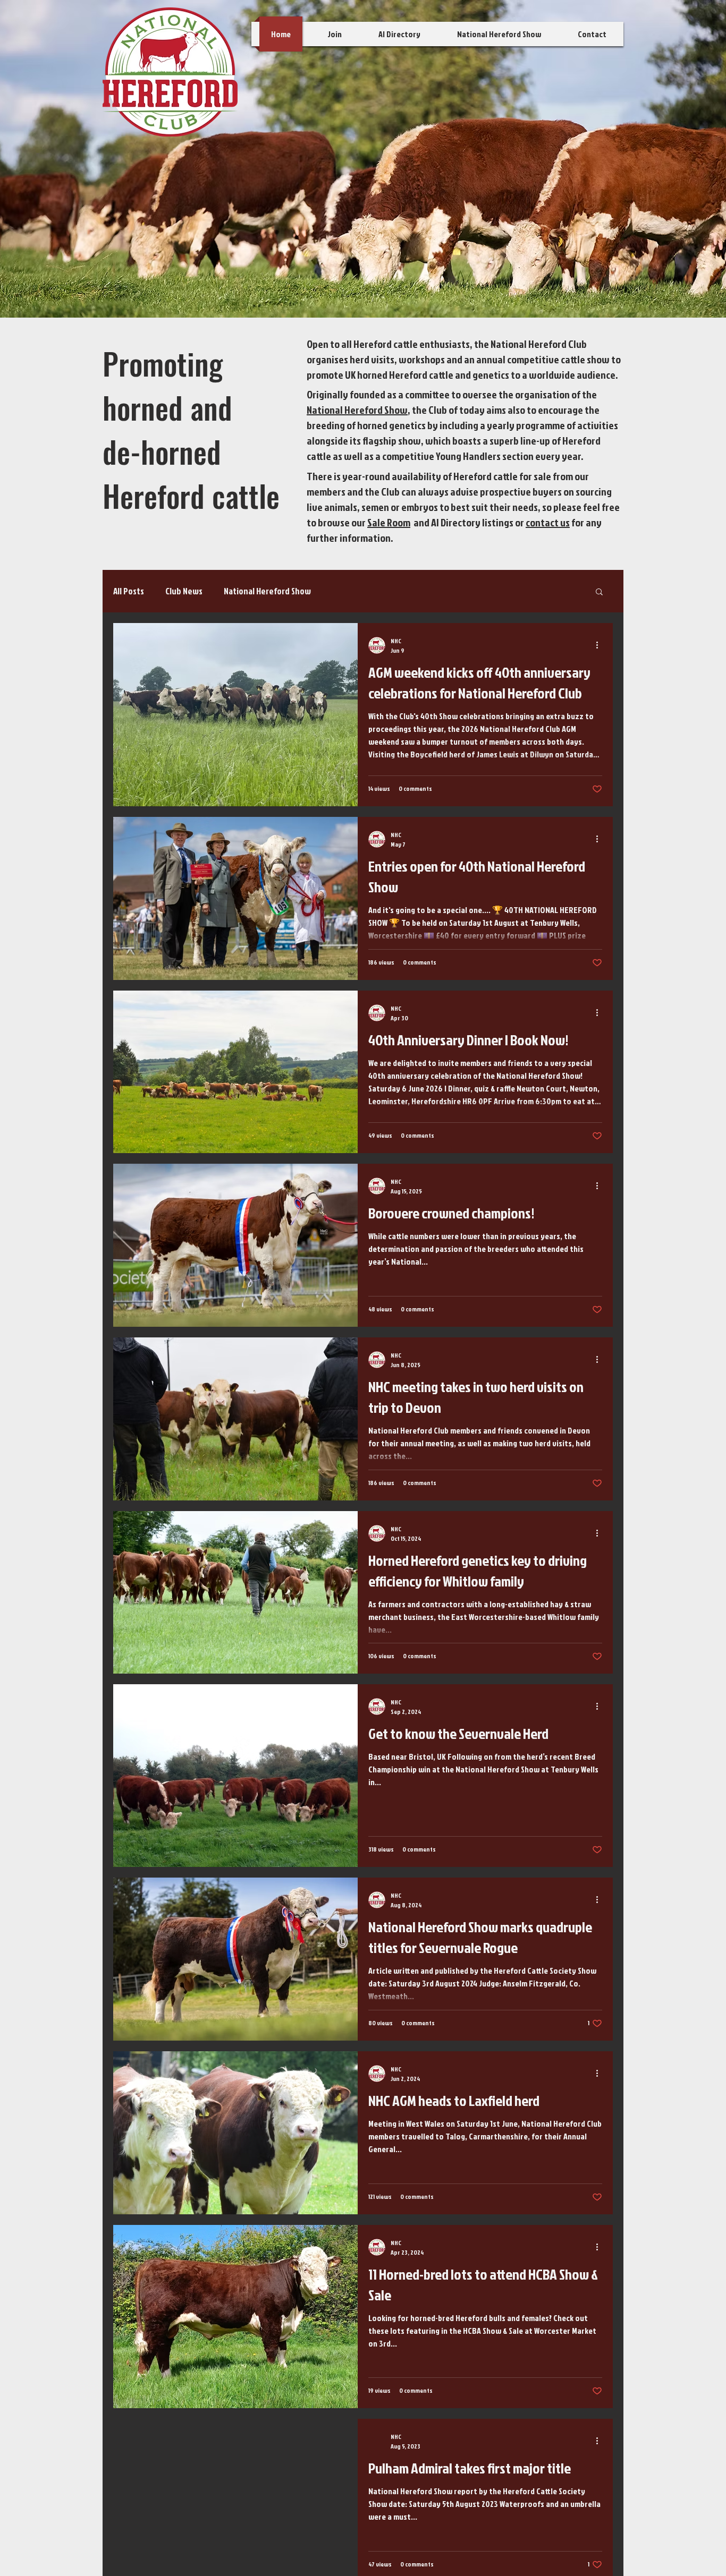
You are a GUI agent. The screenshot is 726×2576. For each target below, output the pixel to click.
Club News (184, 591)
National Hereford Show (357, 410)
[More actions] (601, 645)
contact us (548, 522)
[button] (599, 592)
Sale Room (389, 522)
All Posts (129, 591)
